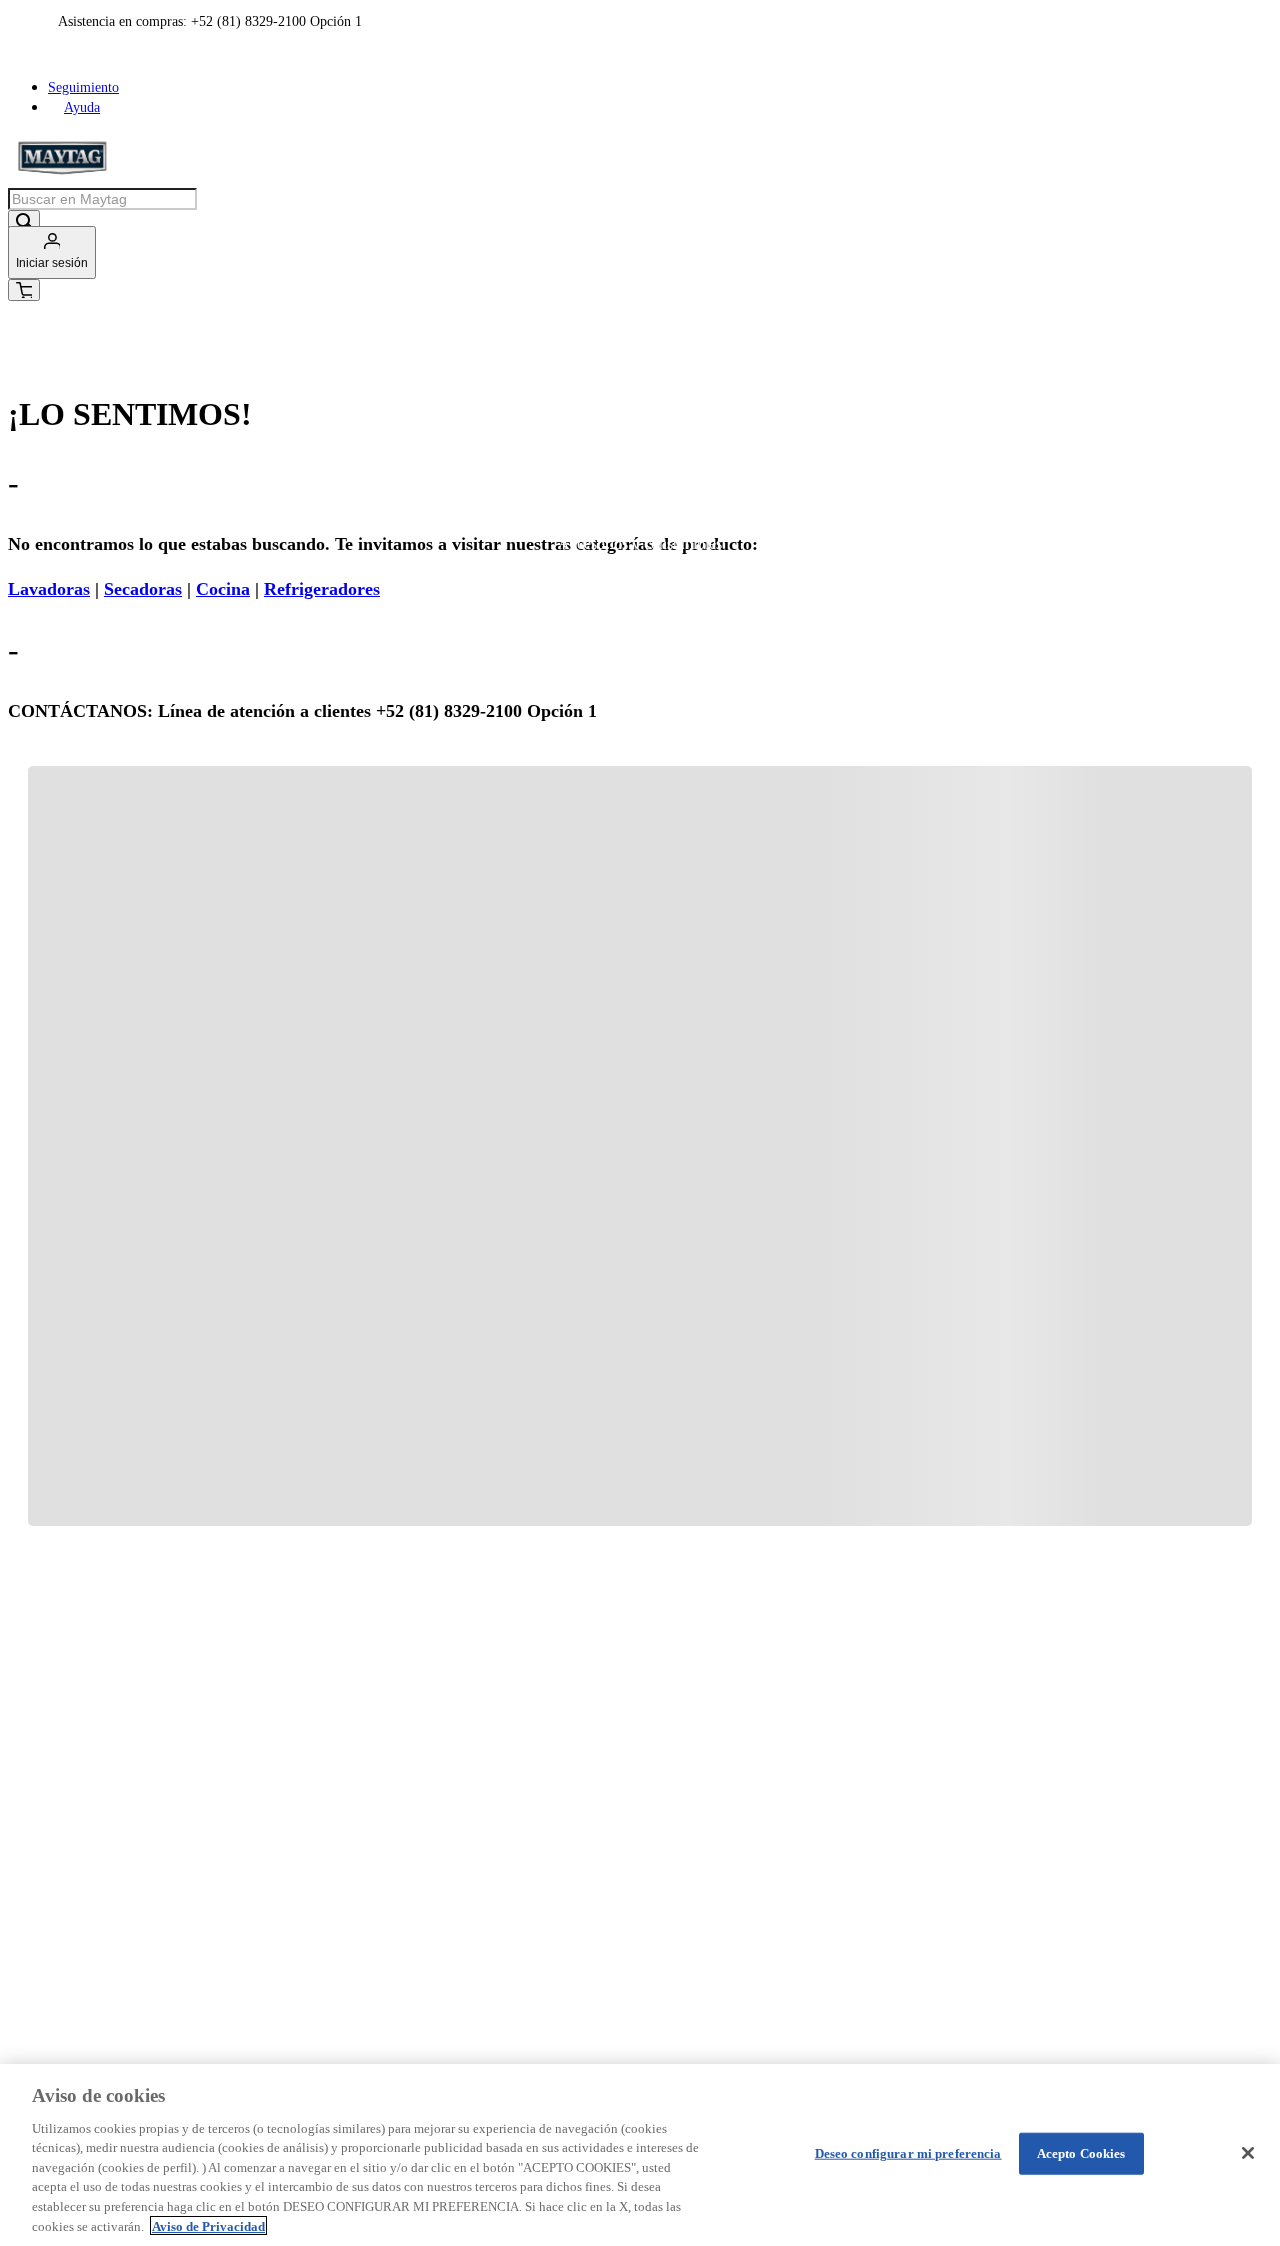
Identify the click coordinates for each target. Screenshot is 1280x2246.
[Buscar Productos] (24, 222)
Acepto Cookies (1081, 2153)
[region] (640, 2155)
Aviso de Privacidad (208, 2225)
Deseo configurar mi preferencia (908, 2153)
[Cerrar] (1248, 2153)
